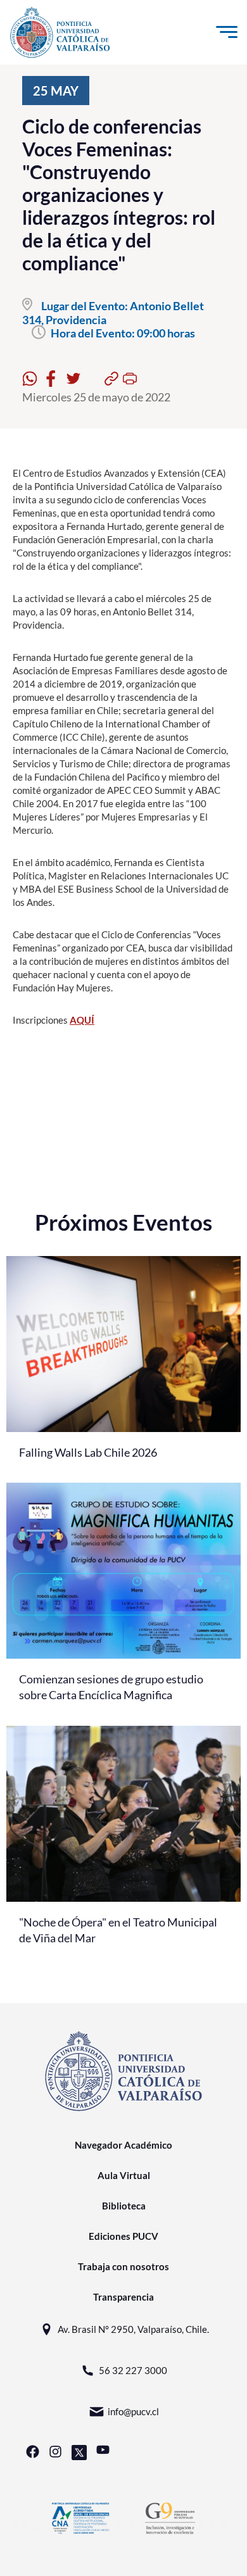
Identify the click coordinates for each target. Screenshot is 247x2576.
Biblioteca (124, 2206)
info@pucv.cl (133, 2411)
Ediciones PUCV (123, 2236)
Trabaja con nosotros (123, 2266)
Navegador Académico (123, 2145)
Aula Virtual (124, 2175)
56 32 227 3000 (133, 2370)
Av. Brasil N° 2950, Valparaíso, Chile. (133, 2329)
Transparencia (123, 2297)
